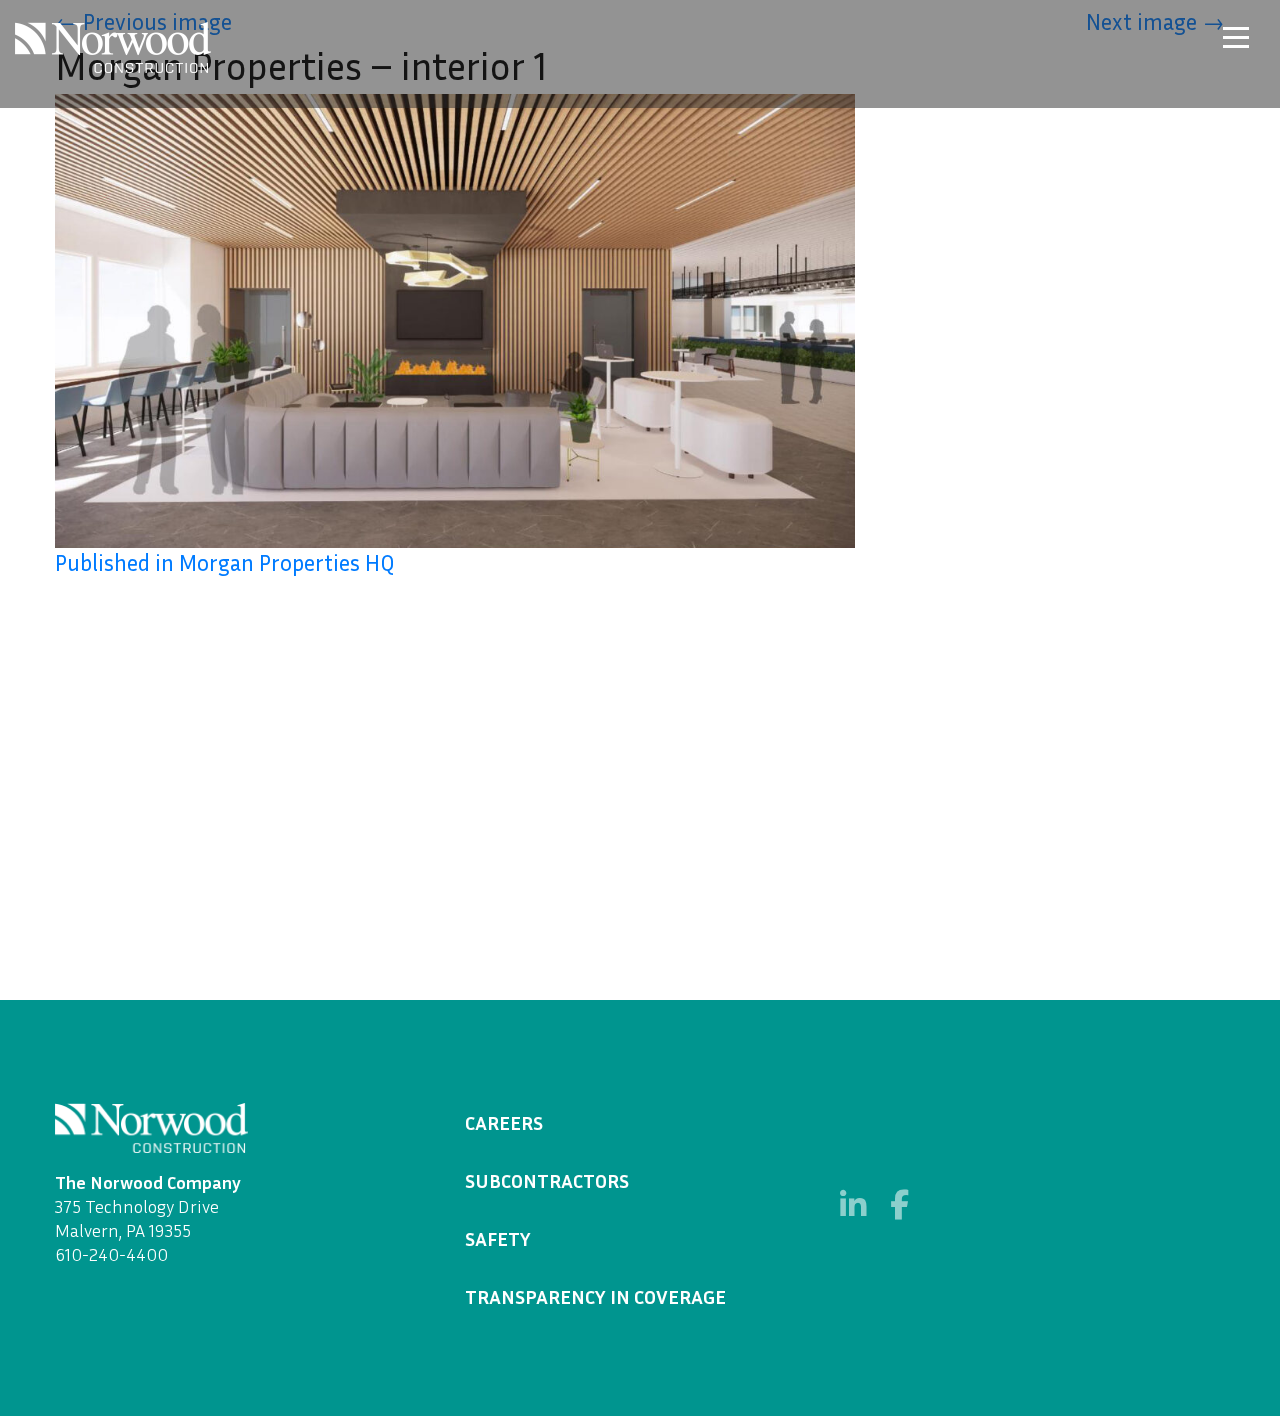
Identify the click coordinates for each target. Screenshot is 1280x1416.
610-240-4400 (111, 1254)
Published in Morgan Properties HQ (225, 562)
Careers (504, 1122)
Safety (498, 1238)
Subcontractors (547, 1180)
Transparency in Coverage (595, 1296)
